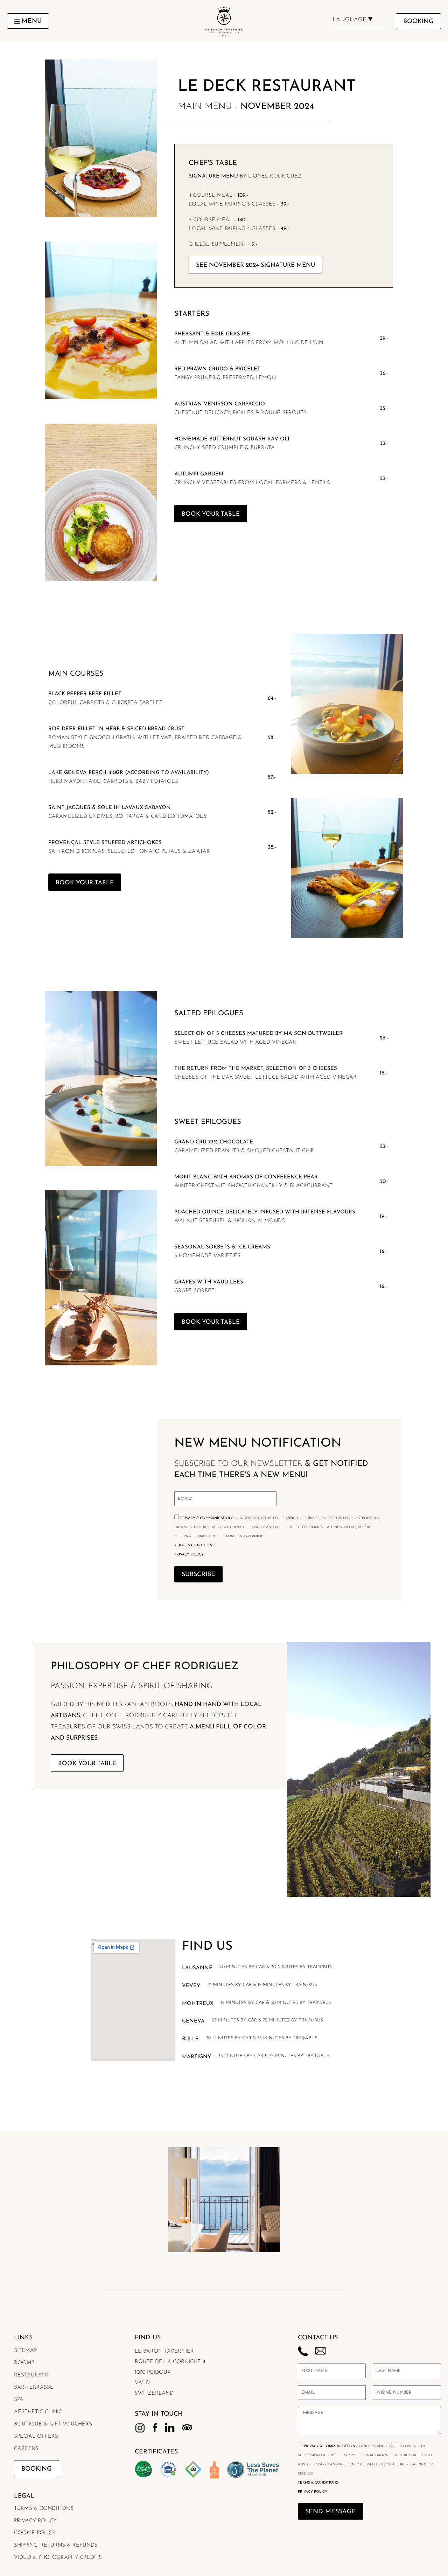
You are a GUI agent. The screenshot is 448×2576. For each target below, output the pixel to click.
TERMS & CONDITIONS (194, 1545)
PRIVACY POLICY (189, 1555)
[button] (28, 21)
